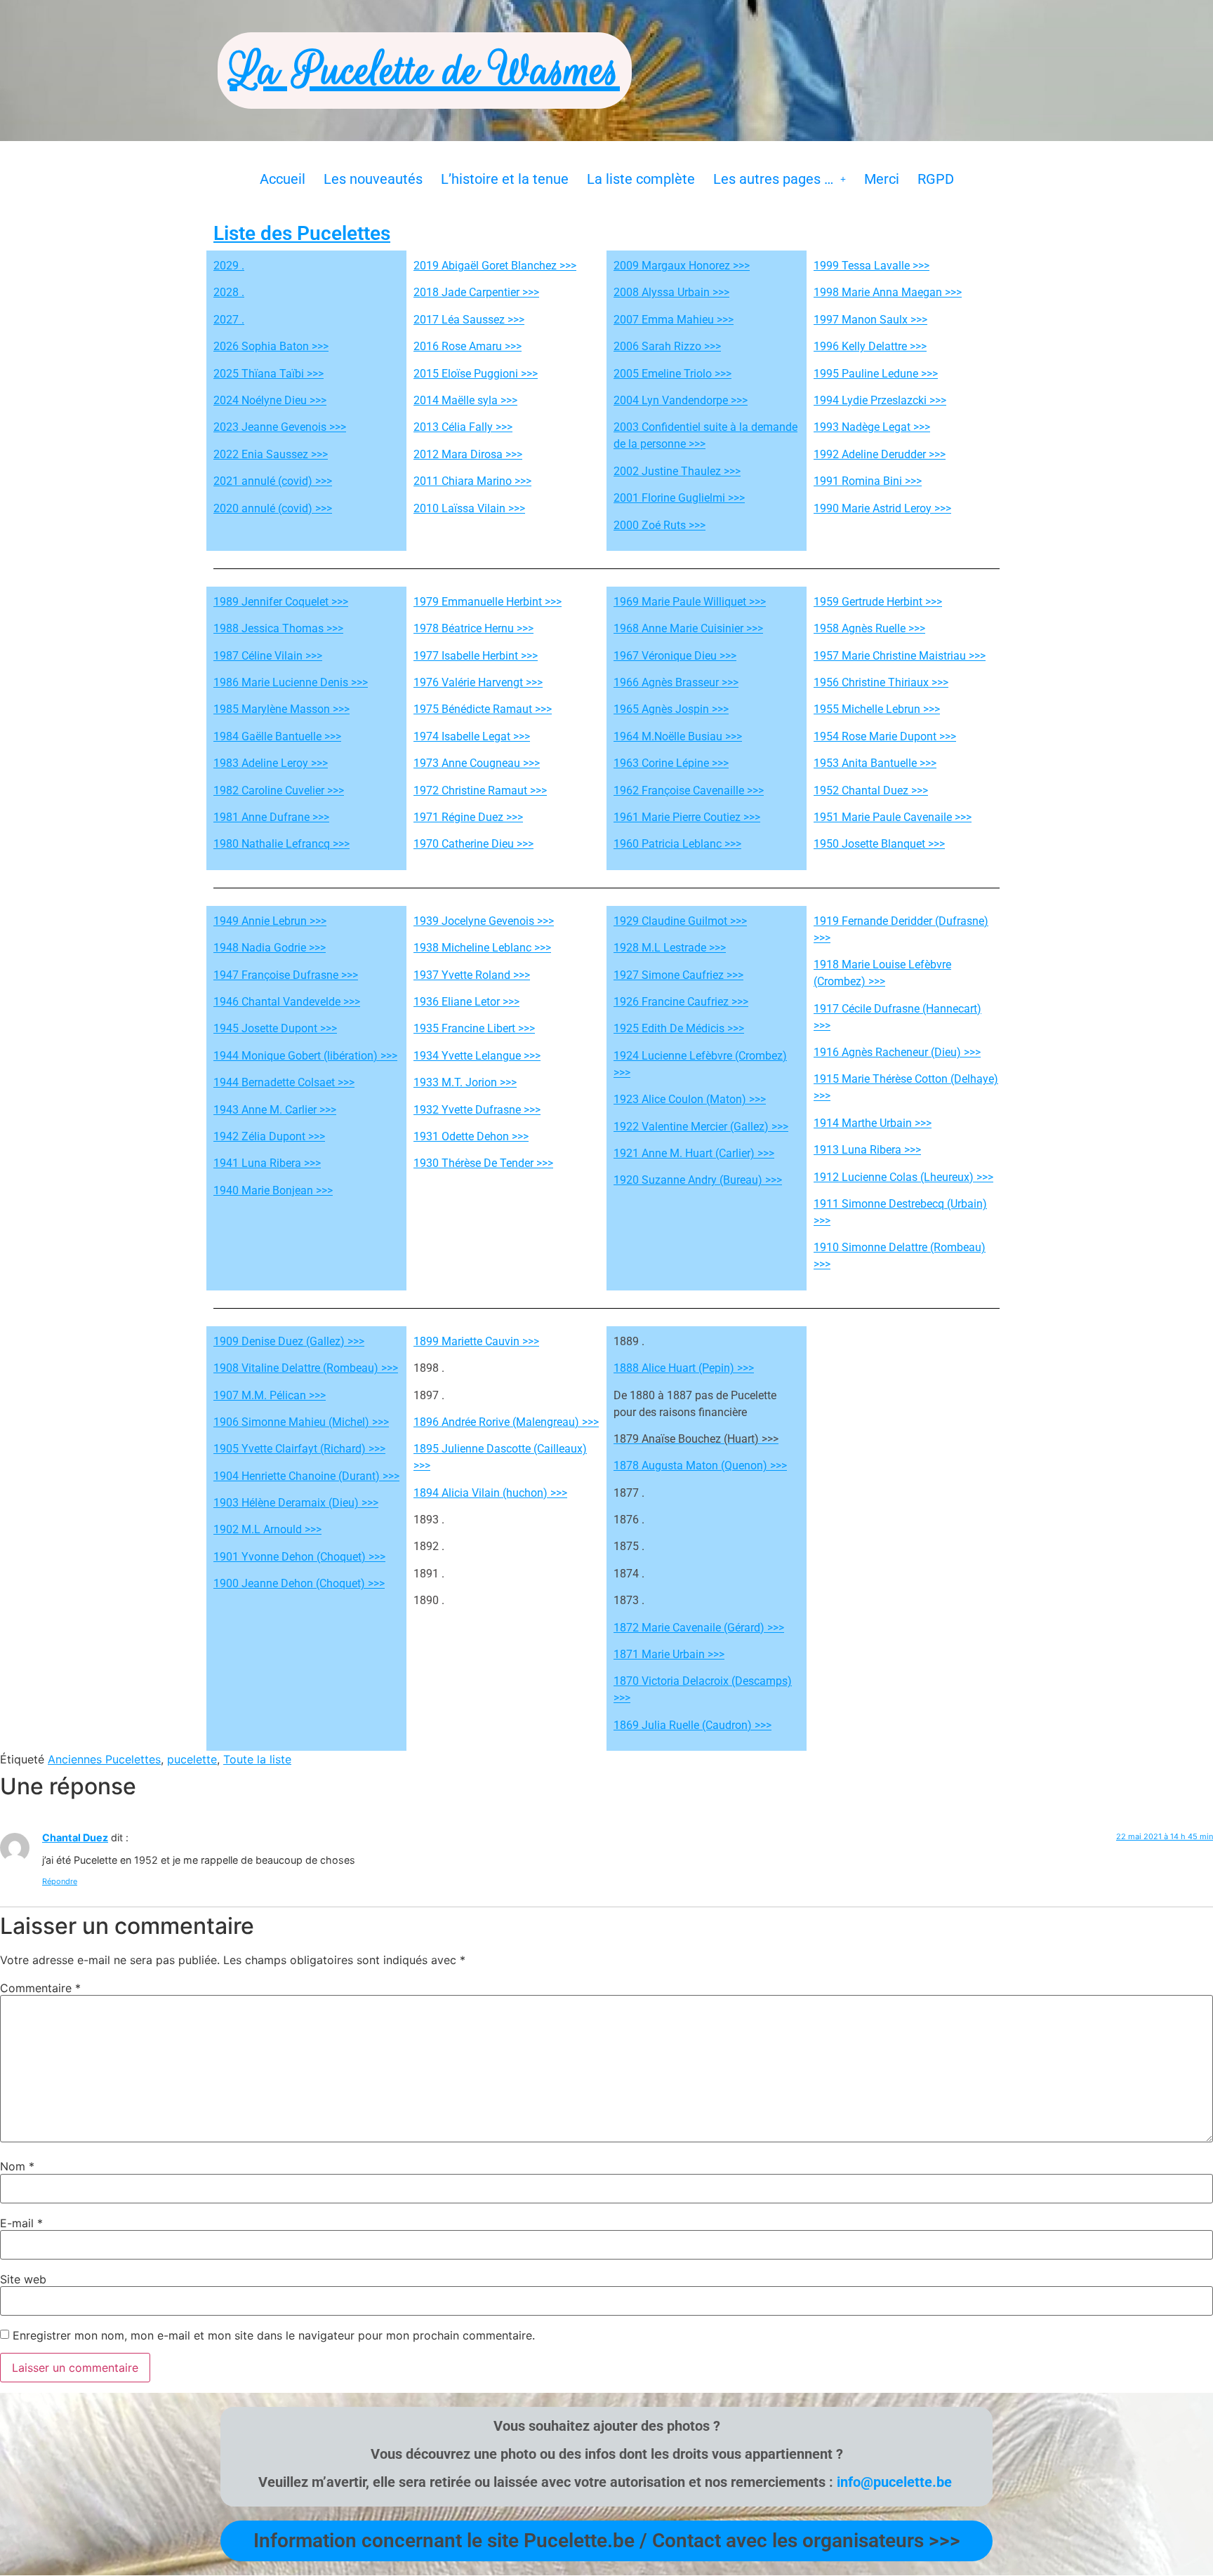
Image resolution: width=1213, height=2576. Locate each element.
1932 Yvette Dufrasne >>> (477, 1110)
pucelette (192, 1759)
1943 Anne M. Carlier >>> (275, 1110)
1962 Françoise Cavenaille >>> (689, 790)
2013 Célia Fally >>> (463, 427)
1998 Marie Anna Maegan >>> (888, 292)
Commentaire (40, 1988)
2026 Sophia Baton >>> (271, 346)
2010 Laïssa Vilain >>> (469, 508)
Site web (23, 2279)
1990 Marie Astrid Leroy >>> (882, 508)
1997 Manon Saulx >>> (870, 320)
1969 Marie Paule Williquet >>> (690, 602)
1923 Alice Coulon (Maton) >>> (690, 1099)
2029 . (229, 266)
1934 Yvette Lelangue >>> (477, 1056)
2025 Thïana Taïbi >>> (269, 374)
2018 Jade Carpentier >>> (476, 292)
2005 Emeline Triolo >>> (672, 374)
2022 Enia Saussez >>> (271, 454)
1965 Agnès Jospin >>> (671, 709)
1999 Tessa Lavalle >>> (871, 266)
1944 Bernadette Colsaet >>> (284, 1082)
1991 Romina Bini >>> (868, 481)
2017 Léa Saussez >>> (469, 320)
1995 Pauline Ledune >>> (876, 374)
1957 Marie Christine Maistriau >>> (900, 656)
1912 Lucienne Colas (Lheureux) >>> (903, 1177)
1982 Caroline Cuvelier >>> (279, 790)
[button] (780, 179)
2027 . (229, 320)
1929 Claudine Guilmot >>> (680, 921)
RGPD (936, 179)
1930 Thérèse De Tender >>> (483, 1163)
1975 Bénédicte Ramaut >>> (483, 709)
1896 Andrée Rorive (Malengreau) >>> (506, 1422)
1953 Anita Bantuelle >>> (875, 763)
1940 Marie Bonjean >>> (273, 1190)
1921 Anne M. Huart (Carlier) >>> (694, 1153)
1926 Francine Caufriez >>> (681, 1002)
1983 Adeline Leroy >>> (271, 763)
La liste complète (641, 179)
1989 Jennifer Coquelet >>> (281, 602)
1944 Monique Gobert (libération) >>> (305, 1056)
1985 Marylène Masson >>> (281, 709)
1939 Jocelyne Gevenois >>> (484, 921)
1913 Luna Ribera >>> (867, 1150)
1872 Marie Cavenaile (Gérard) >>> (699, 1628)
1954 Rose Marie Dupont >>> (885, 736)
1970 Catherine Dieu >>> (473, 844)
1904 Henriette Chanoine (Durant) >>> (306, 1476)
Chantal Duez (75, 1837)
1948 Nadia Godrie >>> (270, 948)
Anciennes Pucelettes (104, 1759)
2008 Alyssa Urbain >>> (671, 292)
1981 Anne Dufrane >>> (271, 817)
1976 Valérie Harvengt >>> (478, 682)
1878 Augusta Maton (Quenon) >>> (700, 1466)
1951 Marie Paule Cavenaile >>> (893, 817)
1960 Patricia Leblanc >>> (677, 844)
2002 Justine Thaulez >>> (677, 471)
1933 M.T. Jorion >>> (465, 1082)
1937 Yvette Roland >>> (472, 975)
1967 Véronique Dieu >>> (675, 656)
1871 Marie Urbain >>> (669, 1654)
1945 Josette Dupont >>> (275, 1028)
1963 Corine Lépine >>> (671, 763)
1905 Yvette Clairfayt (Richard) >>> (299, 1449)
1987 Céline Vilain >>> (268, 656)
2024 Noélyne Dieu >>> (270, 400)
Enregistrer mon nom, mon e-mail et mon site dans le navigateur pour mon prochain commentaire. (274, 2335)
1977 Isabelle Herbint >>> (476, 656)
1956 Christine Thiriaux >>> (881, 682)
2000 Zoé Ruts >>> (659, 525)
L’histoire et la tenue (505, 179)
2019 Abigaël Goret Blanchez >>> (495, 266)
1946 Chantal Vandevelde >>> (287, 1002)
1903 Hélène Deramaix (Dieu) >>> (296, 1503)
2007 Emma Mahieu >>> (674, 320)
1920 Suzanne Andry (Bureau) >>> (698, 1180)
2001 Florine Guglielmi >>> (679, 498)
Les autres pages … (773, 179)
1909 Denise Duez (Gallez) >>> (289, 1341)
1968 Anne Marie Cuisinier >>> (688, 628)
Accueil (283, 179)
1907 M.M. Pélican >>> (270, 1395)
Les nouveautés (373, 179)
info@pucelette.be (894, 2482)
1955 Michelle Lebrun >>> (877, 709)
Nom (17, 2166)
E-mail (21, 2223)
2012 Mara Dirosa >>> (468, 454)
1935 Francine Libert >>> (474, 1028)
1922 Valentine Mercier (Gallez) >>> (701, 1127)
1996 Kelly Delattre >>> (870, 346)
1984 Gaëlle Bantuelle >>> (277, 736)
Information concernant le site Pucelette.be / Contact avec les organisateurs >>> (607, 2541)
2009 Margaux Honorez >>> (682, 266)
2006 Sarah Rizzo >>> (667, 346)
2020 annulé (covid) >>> (273, 508)
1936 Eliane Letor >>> (466, 1002)
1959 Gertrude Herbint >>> (878, 602)
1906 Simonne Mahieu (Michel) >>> (301, 1422)
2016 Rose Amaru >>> (468, 346)
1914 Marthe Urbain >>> (873, 1123)
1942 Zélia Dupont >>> (269, 1136)
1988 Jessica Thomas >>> (278, 628)
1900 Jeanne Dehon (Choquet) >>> (299, 1583)
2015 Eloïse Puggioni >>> (476, 374)
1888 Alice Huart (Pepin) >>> (684, 1368)
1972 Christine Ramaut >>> (480, 790)
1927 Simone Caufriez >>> (678, 975)
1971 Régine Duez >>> (468, 817)
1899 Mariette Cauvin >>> (476, 1341)
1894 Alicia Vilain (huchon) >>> (490, 1493)
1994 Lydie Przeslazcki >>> (880, 400)
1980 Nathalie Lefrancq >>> (281, 844)
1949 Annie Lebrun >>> (270, 921)
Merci (882, 179)
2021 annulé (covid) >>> (273, 481)
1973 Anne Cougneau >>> (477, 763)
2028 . (229, 292)
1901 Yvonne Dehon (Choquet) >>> (299, 1557)
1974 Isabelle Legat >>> (472, 736)
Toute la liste (257, 1759)
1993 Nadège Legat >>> (872, 427)
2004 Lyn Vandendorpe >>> (681, 400)
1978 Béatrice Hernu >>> (473, 628)
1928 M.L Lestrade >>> (670, 948)
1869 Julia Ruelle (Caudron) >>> (692, 1725)
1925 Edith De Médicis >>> (679, 1028)
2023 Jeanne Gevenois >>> (280, 427)
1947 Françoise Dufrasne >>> (286, 975)
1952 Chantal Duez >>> (871, 790)
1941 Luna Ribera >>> (267, 1163)
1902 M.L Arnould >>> (267, 1529)
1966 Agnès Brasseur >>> (676, 682)
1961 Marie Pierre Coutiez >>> (687, 817)
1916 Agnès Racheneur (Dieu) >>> (897, 1052)
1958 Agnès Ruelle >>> (869, 628)
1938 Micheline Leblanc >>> (482, 948)
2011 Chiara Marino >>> (472, 481)
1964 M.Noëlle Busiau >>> (678, 736)
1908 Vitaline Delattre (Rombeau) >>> (306, 1368)
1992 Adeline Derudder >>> (880, 454)
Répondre (60, 1881)
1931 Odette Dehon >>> (471, 1136)
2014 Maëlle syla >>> (465, 400)
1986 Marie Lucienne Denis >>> (291, 682)
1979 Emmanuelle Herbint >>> (488, 602)
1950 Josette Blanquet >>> (879, 844)
